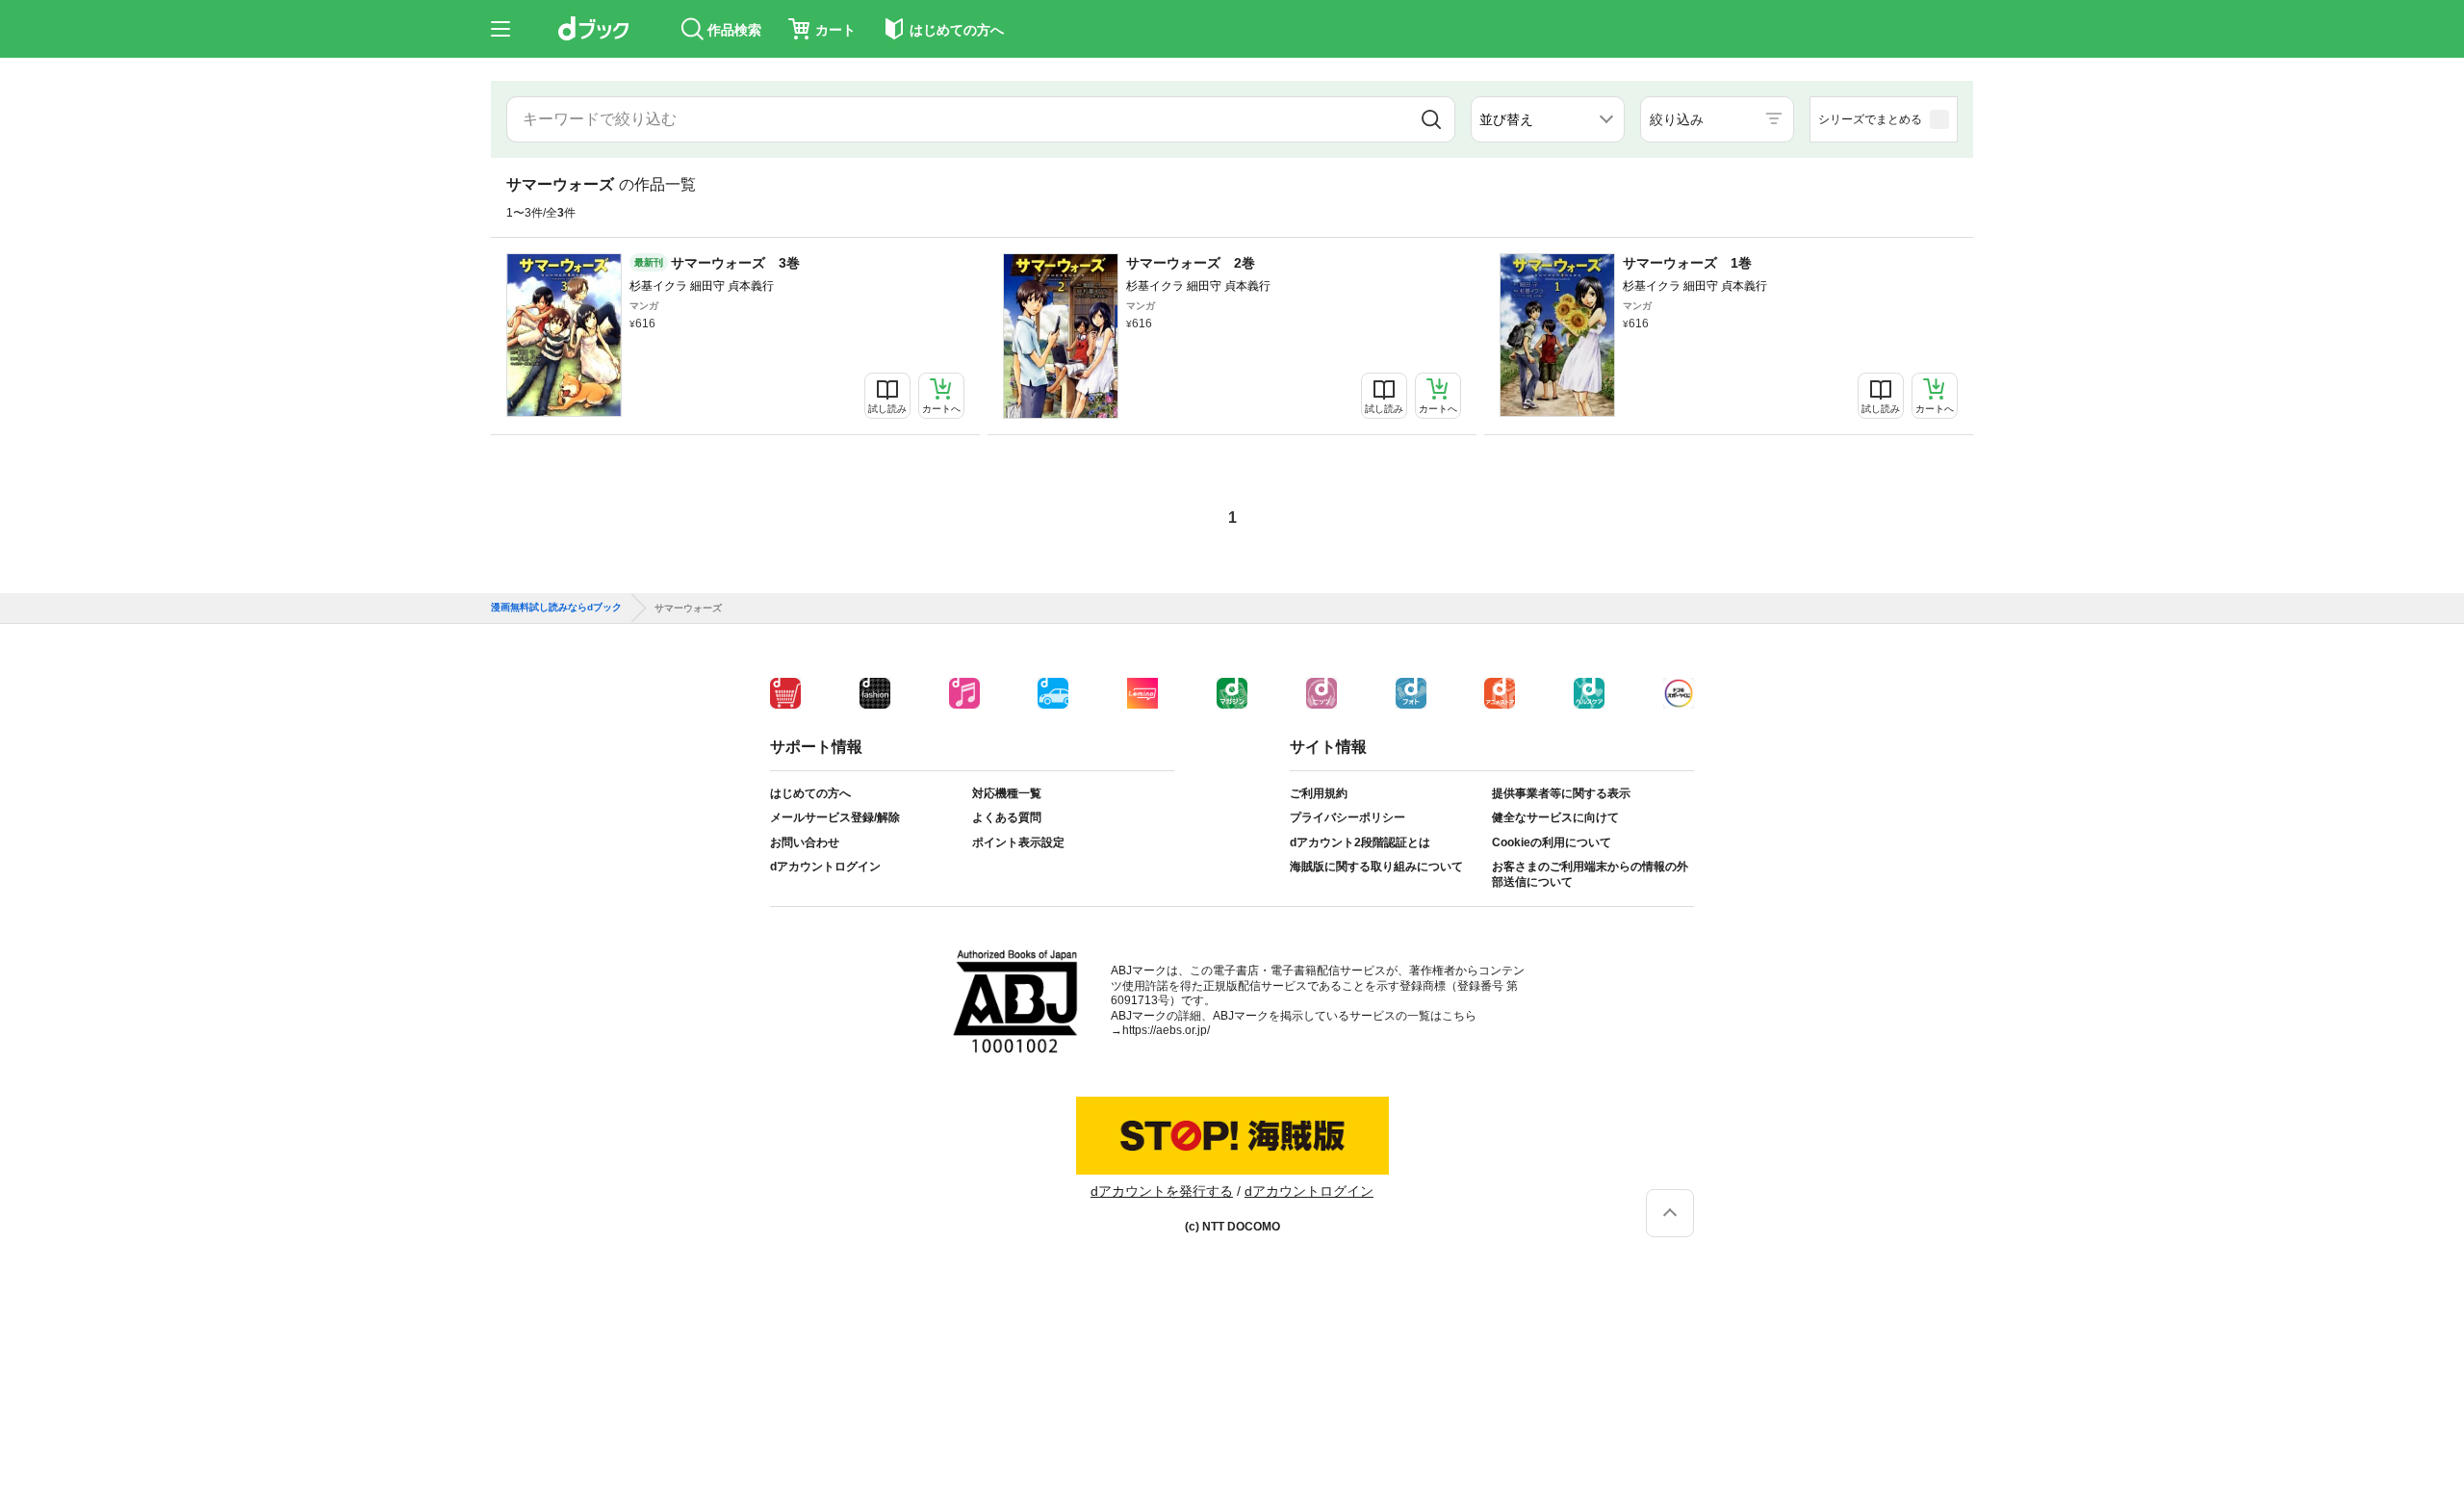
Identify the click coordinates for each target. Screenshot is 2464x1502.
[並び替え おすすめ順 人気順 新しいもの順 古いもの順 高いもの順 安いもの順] (1548, 119)
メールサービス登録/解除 (835, 817)
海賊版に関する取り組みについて (1376, 867)
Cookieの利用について (1552, 842)
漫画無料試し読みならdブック (556, 608)
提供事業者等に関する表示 (1561, 793)
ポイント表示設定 (1018, 842)
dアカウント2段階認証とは (1360, 842)
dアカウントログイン (825, 867)
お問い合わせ (805, 842)
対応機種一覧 (1007, 793)
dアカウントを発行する (1162, 1191)
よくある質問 (1007, 817)
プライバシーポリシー (1347, 817)
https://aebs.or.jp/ (1166, 1030)
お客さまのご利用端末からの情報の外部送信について (1590, 874)
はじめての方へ (810, 793)
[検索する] (1431, 119)
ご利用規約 (1319, 793)
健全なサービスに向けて (1555, 817)
